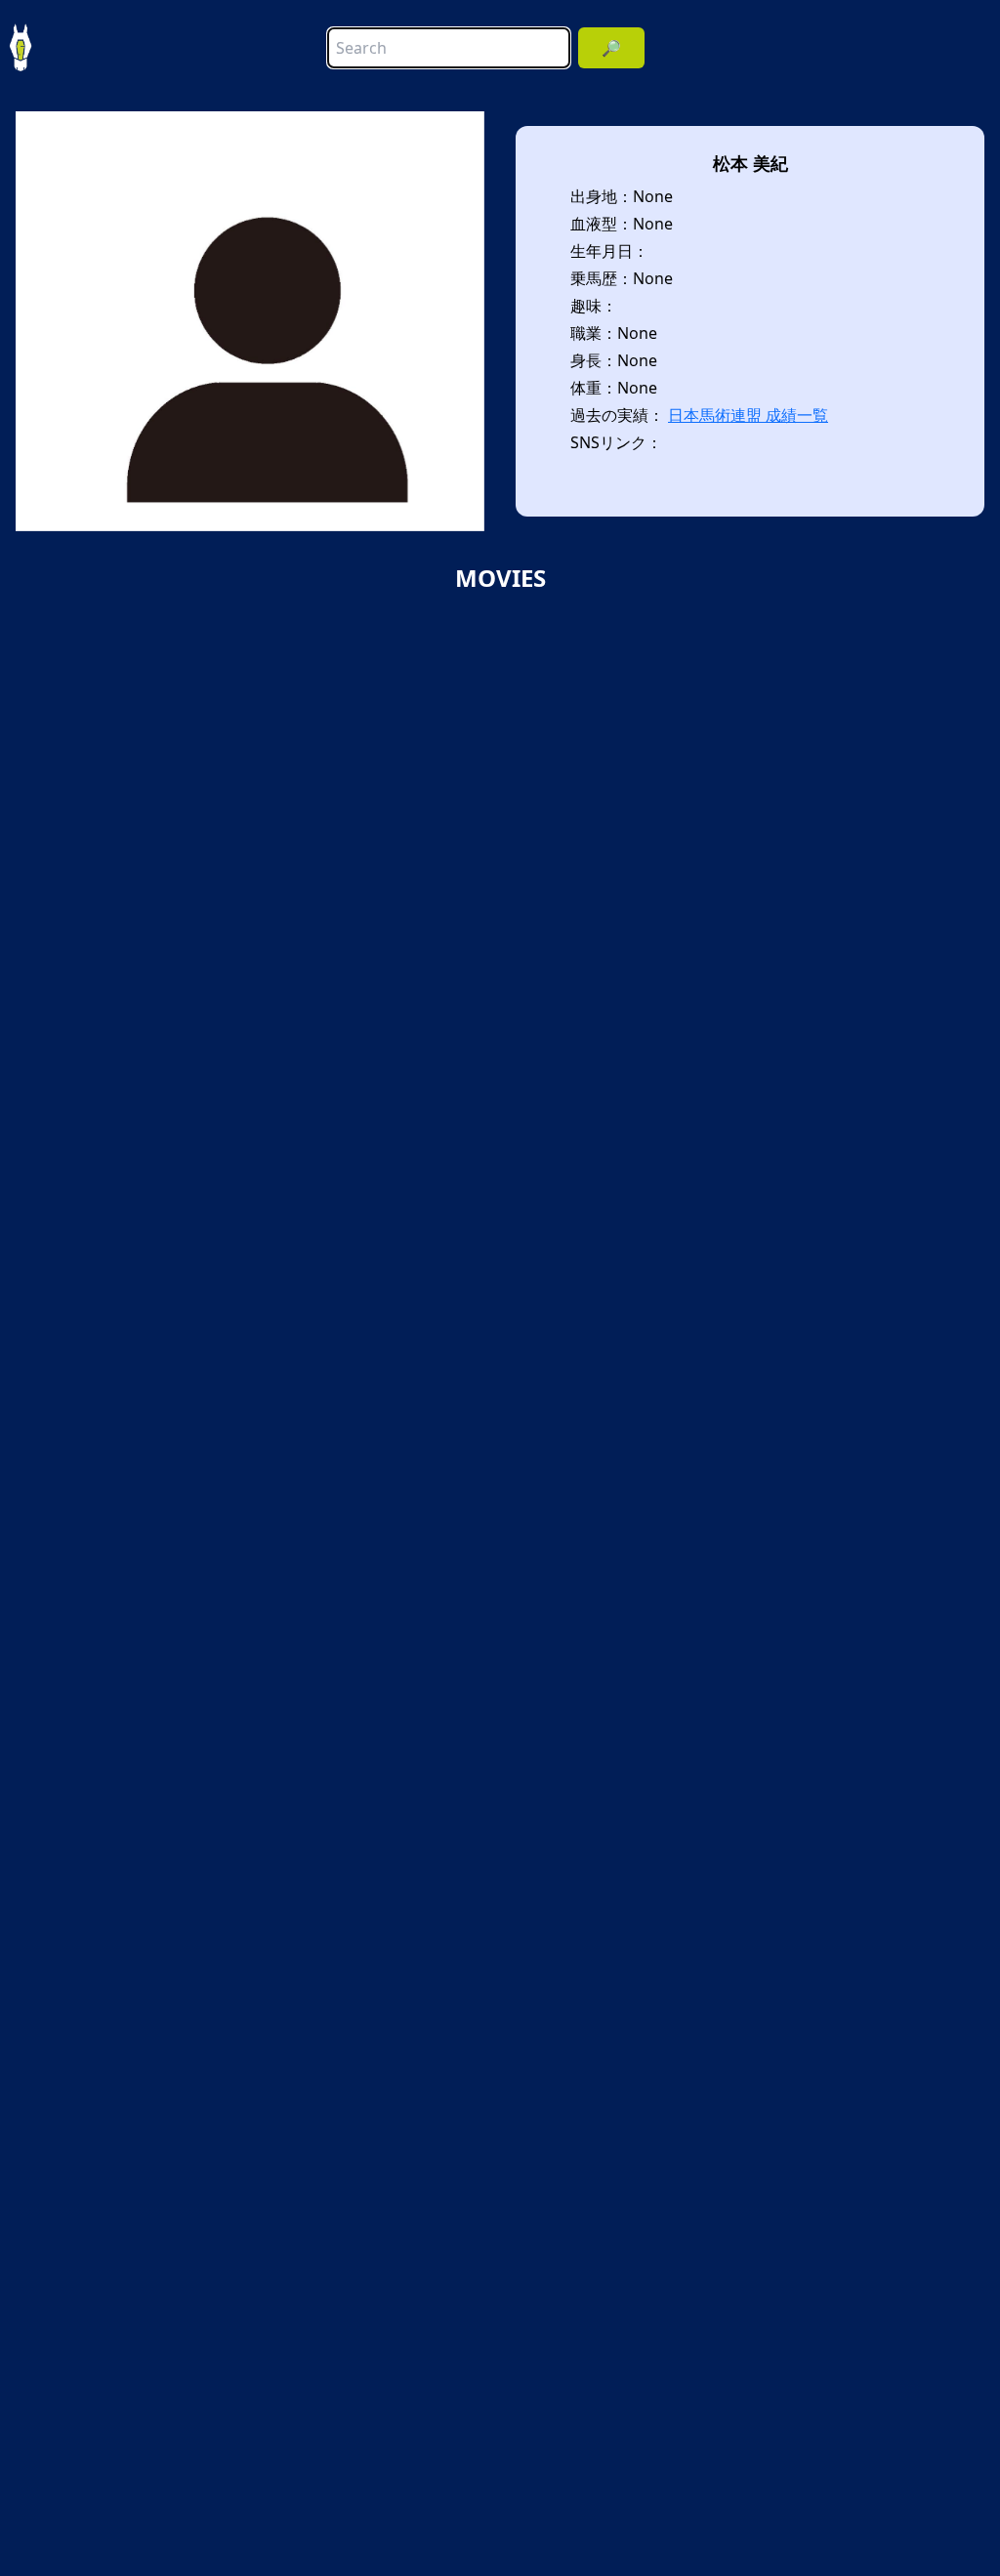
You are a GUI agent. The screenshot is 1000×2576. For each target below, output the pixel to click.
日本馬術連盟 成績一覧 (748, 415)
